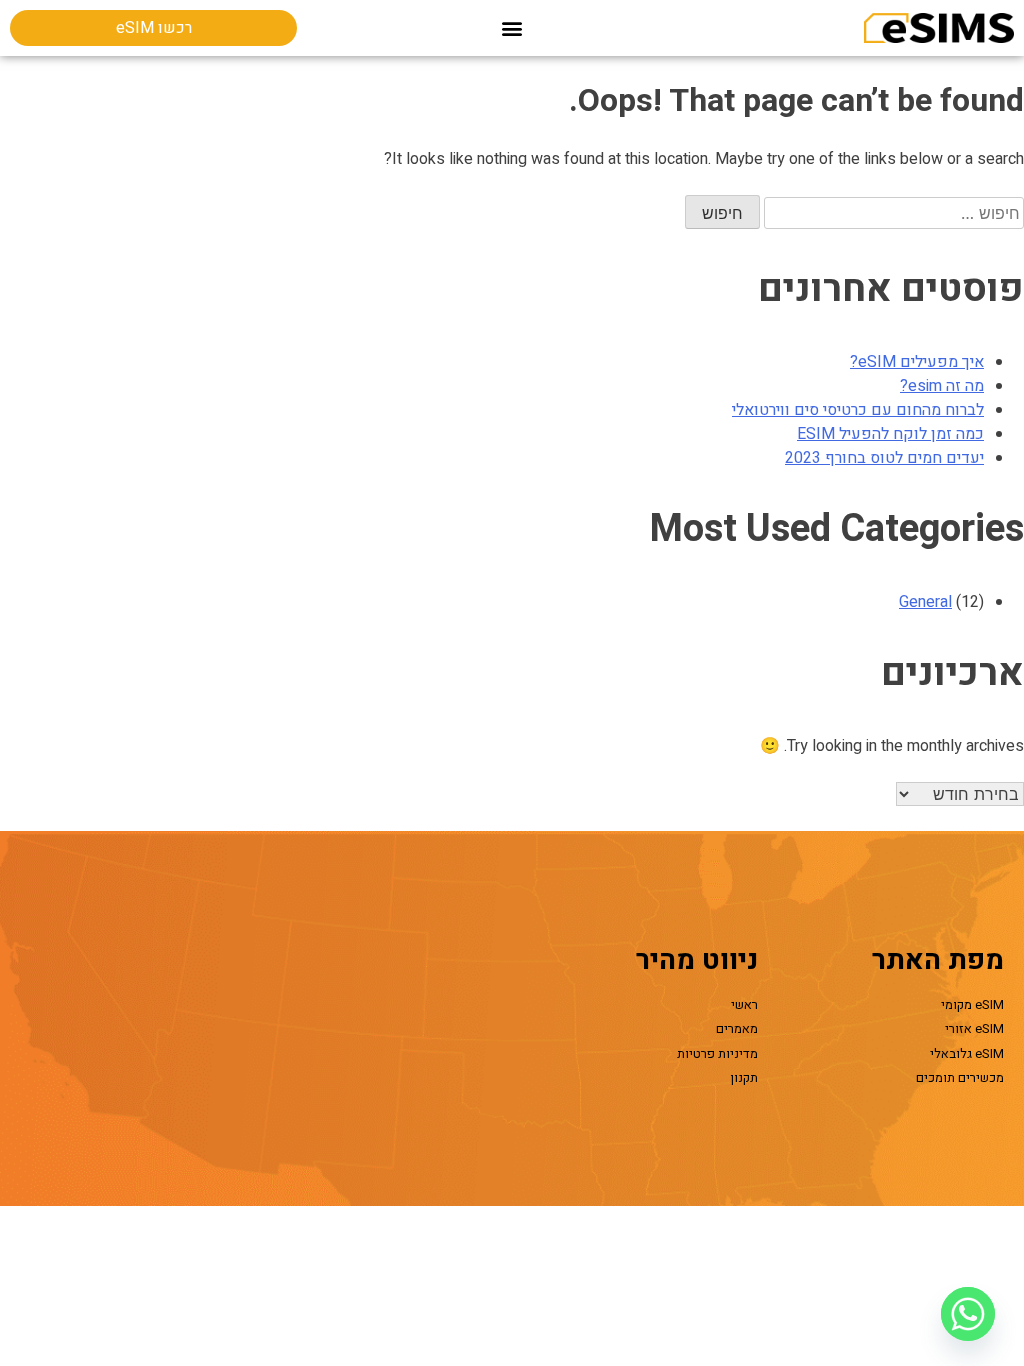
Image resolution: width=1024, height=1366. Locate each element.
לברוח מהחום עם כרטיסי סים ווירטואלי (858, 410)
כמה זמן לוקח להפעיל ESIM (890, 434)
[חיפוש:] (892, 214)
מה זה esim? (942, 386)
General (925, 602)
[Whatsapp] (968, 1314)
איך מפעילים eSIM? (917, 362)
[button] (512, 28)
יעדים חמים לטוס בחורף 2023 (884, 458)
